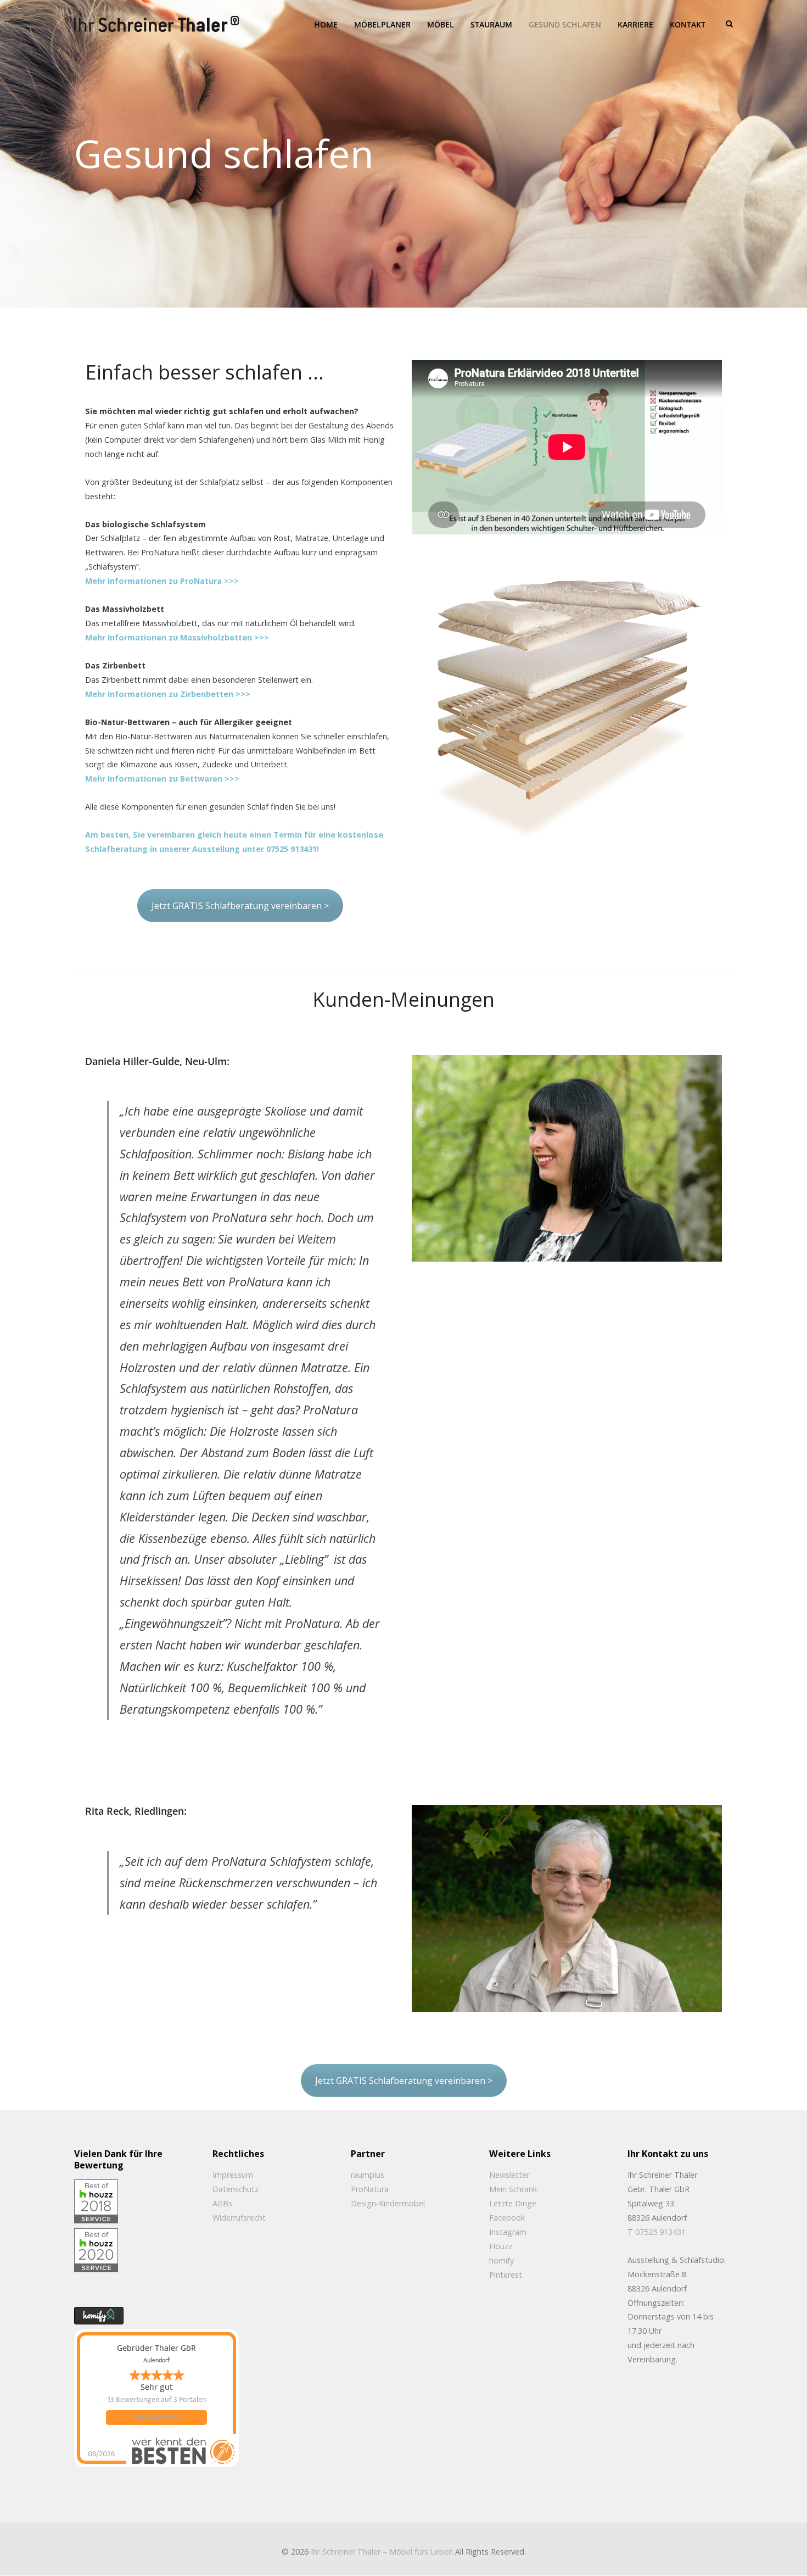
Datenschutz (236, 2189)
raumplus (368, 2175)
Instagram (508, 2232)
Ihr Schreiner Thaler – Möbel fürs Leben (382, 2552)
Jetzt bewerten (156, 2418)
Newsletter (509, 2175)
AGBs (222, 2203)
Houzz (501, 2246)
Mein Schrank (513, 2189)
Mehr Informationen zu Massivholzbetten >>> (177, 637)
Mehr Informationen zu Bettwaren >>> (162, 779)
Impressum (233, 2175)
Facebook (507, 2218)
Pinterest (506, 2275)
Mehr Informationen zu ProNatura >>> (162, 581)
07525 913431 (660, 2232)
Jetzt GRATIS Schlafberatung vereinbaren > (240, 906)
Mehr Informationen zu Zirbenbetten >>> (168, 694)
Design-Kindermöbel (388, 2203)
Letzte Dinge (513, 2203)
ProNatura (370, 2189)
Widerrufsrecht (239, 2218)
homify (501, 2260)
